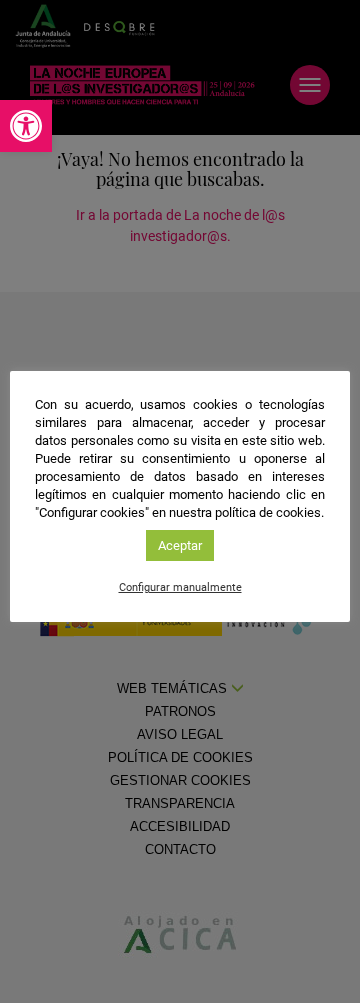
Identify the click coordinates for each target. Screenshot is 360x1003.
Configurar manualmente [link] (180, 587)
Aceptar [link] (180, 545)
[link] (26, 126)
